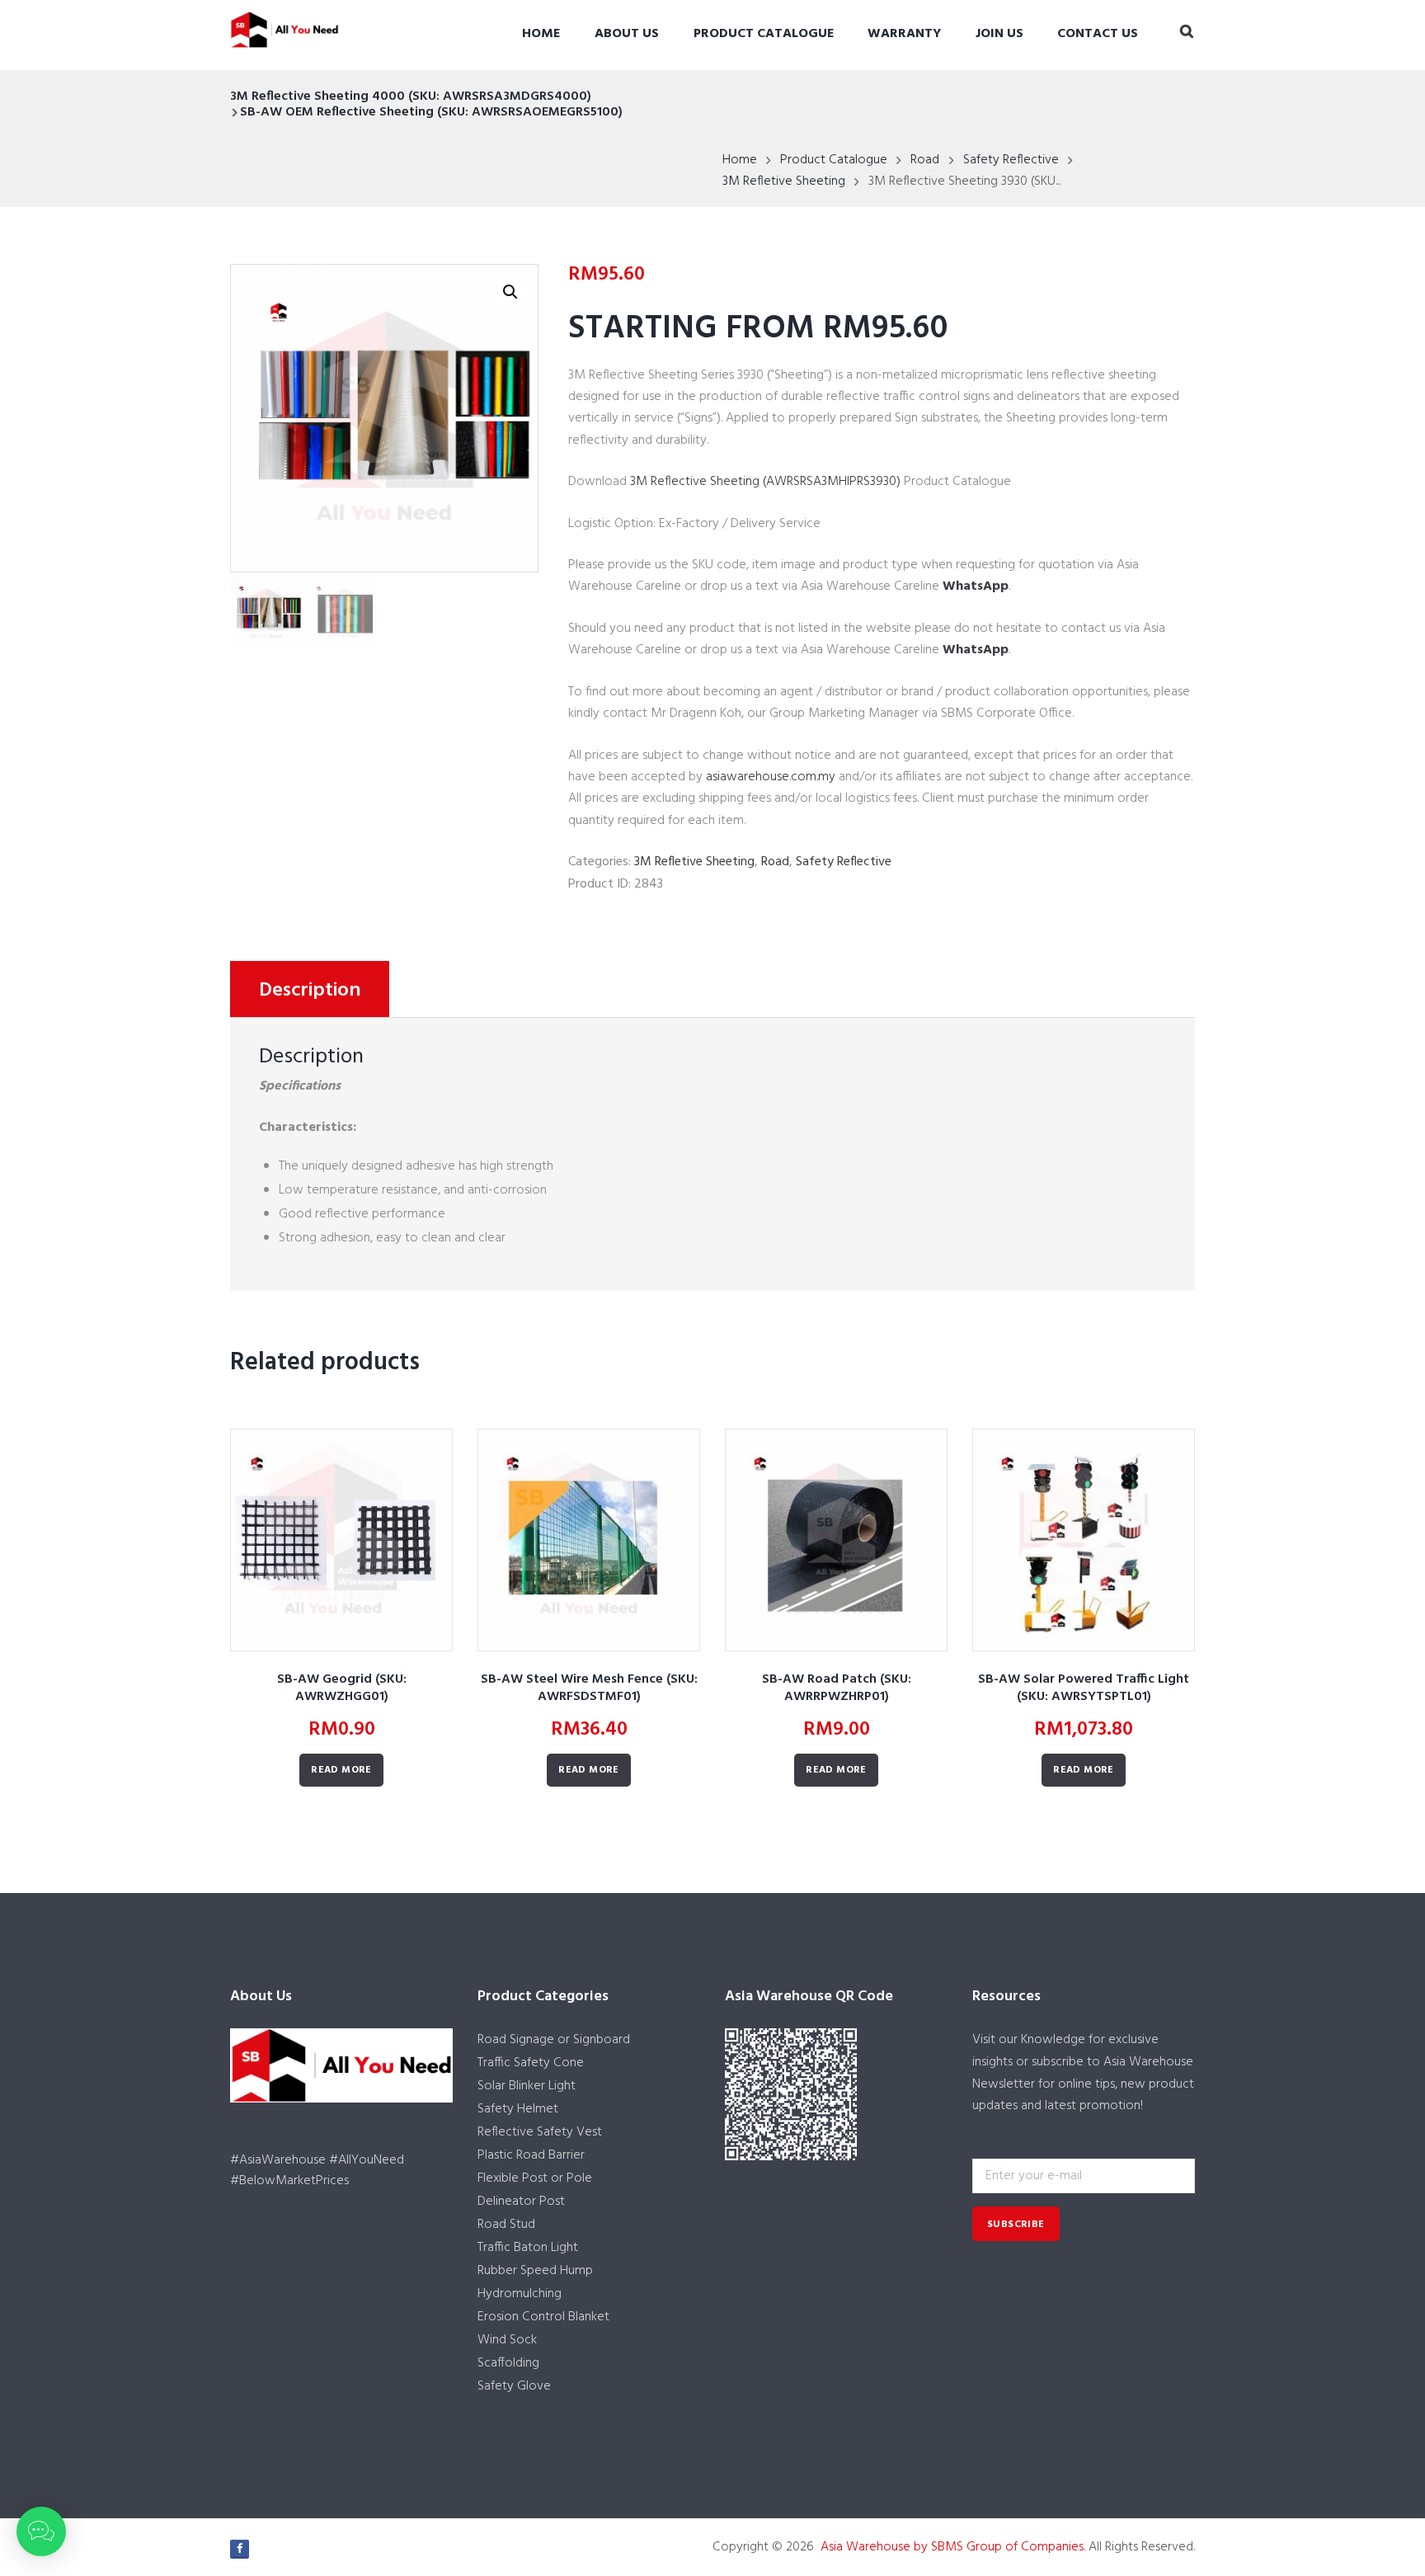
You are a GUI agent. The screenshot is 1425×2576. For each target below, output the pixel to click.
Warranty (904, 34)
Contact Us (1098, 34)
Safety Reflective (1011, 160)
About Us (627, 34)
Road (925, 160)
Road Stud (506, 2225)
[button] (41, 2531)
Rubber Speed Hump (535, 2271)
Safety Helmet (518, 2109)
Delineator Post (521, 2202)
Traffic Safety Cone (531, 2063)
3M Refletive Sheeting (784, 181)
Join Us (999, 34)
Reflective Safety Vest (540, 2132)
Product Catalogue (764, 34)
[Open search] (1187, 33)
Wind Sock (507, 2340)
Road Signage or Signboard (554, 2040)
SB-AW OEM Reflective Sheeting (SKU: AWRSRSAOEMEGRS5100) (431, 112)
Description (310, 991)
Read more (341, 1770)
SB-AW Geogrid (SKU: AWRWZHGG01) (342, 1688)
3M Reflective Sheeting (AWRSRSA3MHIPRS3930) (765, 482)
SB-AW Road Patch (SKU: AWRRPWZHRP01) (837, 1688)
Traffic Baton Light (528, 2248)
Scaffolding (508, 2363)
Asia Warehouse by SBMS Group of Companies (952, 2547)
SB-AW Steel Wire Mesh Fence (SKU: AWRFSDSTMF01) (589, 1688)
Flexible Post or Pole (535, 2178)
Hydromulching (520, 2294)
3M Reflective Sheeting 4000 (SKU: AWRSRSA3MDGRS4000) (411, 97)
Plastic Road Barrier (531, 2155)
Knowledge (1053, 2040)
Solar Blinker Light (527, 2086)
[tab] (310, 989)
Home (541, 34)
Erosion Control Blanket (543, 2317)
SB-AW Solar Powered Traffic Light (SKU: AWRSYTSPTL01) (1084, 1688)
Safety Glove (514, 2386)
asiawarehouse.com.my (771, 777)
